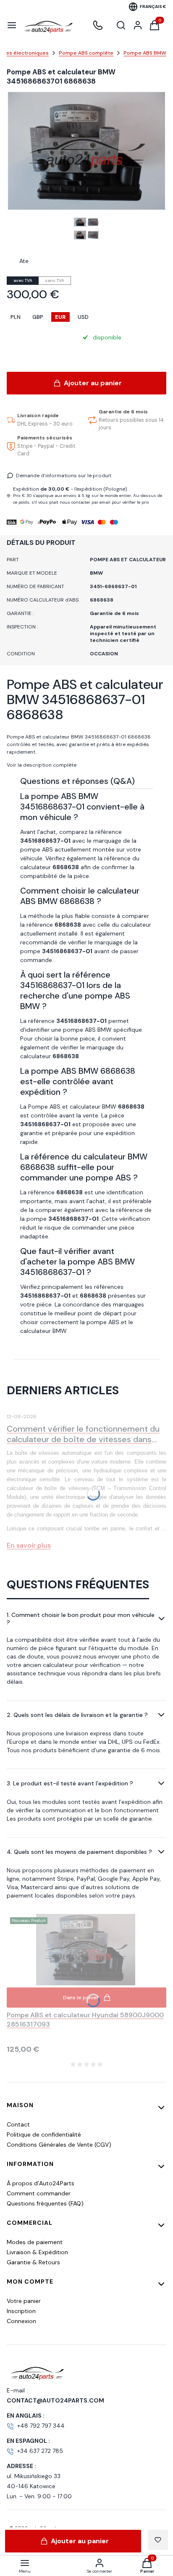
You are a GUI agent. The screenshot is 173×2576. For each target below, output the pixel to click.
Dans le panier (81, 1998)
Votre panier (24, 2301)
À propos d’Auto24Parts (41, 2183)
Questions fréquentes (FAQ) (45, 2203)
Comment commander (39, 2193)
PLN (16, 317)
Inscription (21, 2311)
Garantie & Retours (33, 2262)
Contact (18, 2124)
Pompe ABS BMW (145, 53)
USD (83, 317)
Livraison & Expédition (37, 2252)
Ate (24, 261)
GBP (38, 317)
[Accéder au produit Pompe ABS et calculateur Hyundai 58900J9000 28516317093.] (86, 1950)
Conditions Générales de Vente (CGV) (59, 2145)
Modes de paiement (35, 2242)
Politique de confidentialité (44, 2134)
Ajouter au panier (93, 383)
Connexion (21, 2321)
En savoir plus (29, 1545)
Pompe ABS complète (86, 53)
